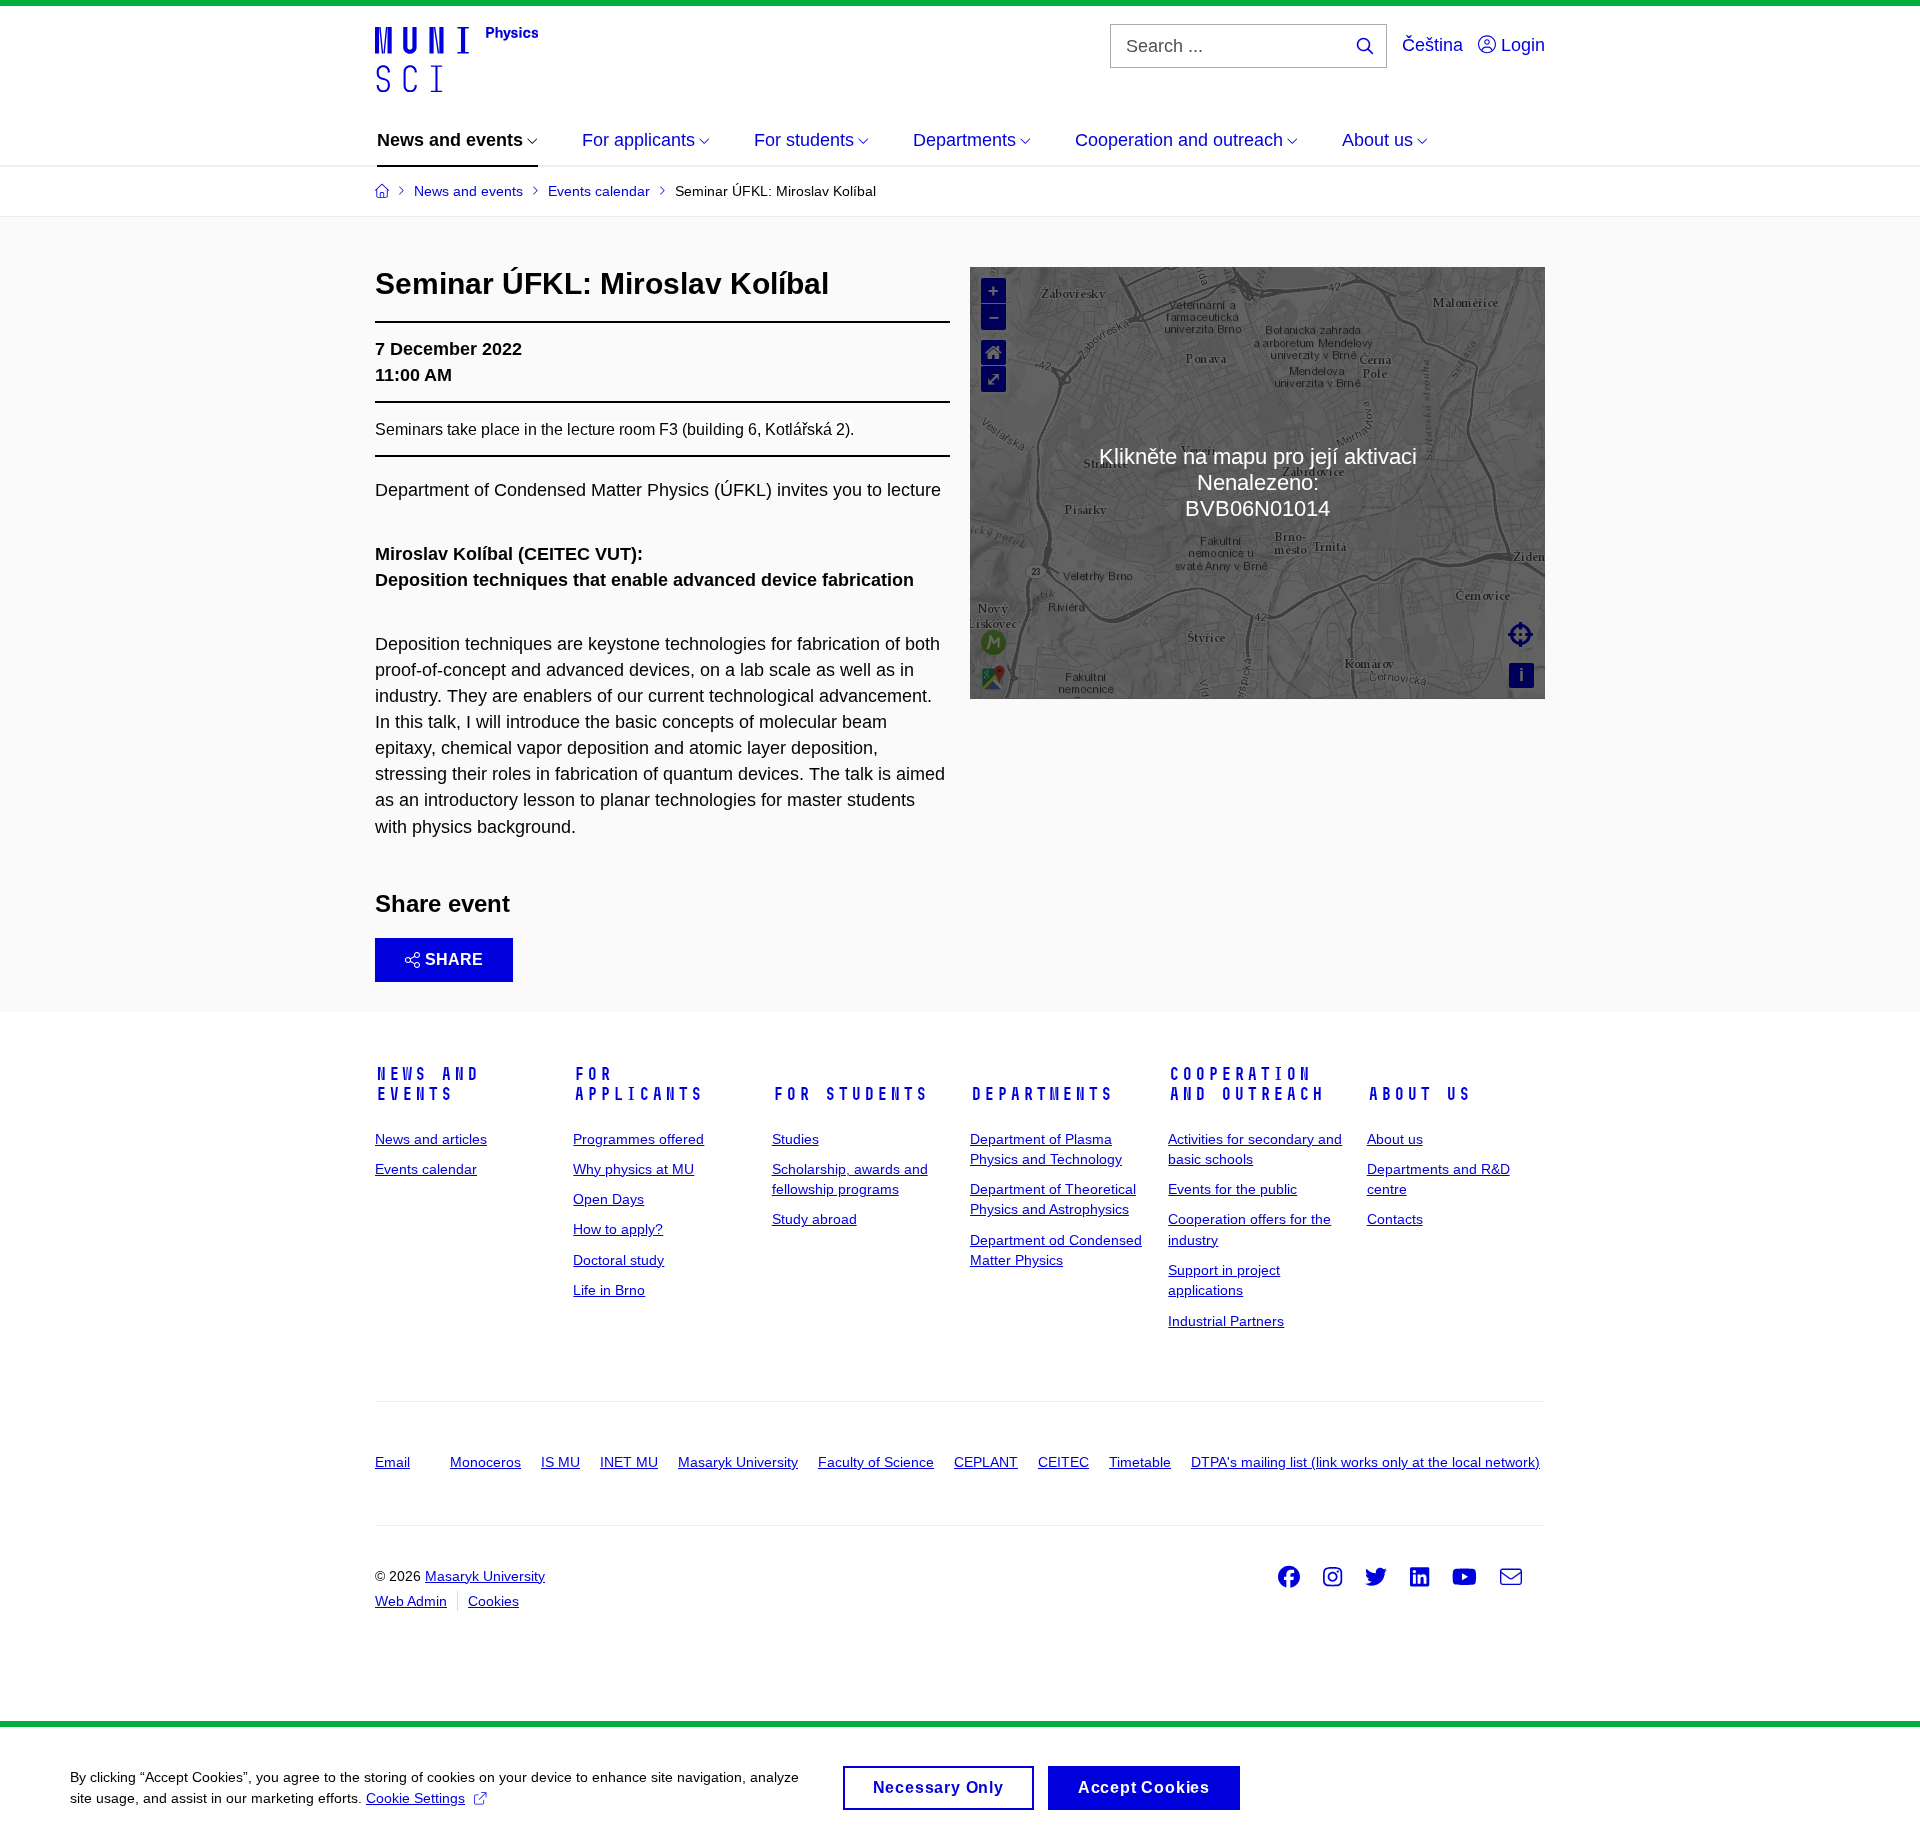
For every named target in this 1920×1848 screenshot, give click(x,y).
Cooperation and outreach (1246, 1084)
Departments (1041, 1094)
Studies (795, 1139)
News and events (427, 1084)
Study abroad (814, 1219)
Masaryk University (738, 1462)
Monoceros (485, 1462)
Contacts (1395, 1219)
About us (1419, 1094)
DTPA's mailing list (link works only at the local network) (1365, 1462)
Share (454, 959)
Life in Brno (609, 1290)
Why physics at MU (633, 1169)
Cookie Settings (415, 1798)
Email (392, 1462)
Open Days (608, 1199)
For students (850, 1094)
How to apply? (618, 1229)
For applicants (638, 1084)
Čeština (1432, 45)
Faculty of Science (876, 1462)
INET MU (629, 1462)
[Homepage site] (456, 58)
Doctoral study (618, 1260)
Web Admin (411, 1601)
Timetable (1140, 1462)
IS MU (560, 1462)
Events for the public (1232, 1189)
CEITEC (1063, 1462)
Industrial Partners (1226, 1321)
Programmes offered (638, 1139)
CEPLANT (986, 1462)
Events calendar (426, 1169)
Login (1520, 45)
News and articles (431, 1139)
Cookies (493, 1601)
